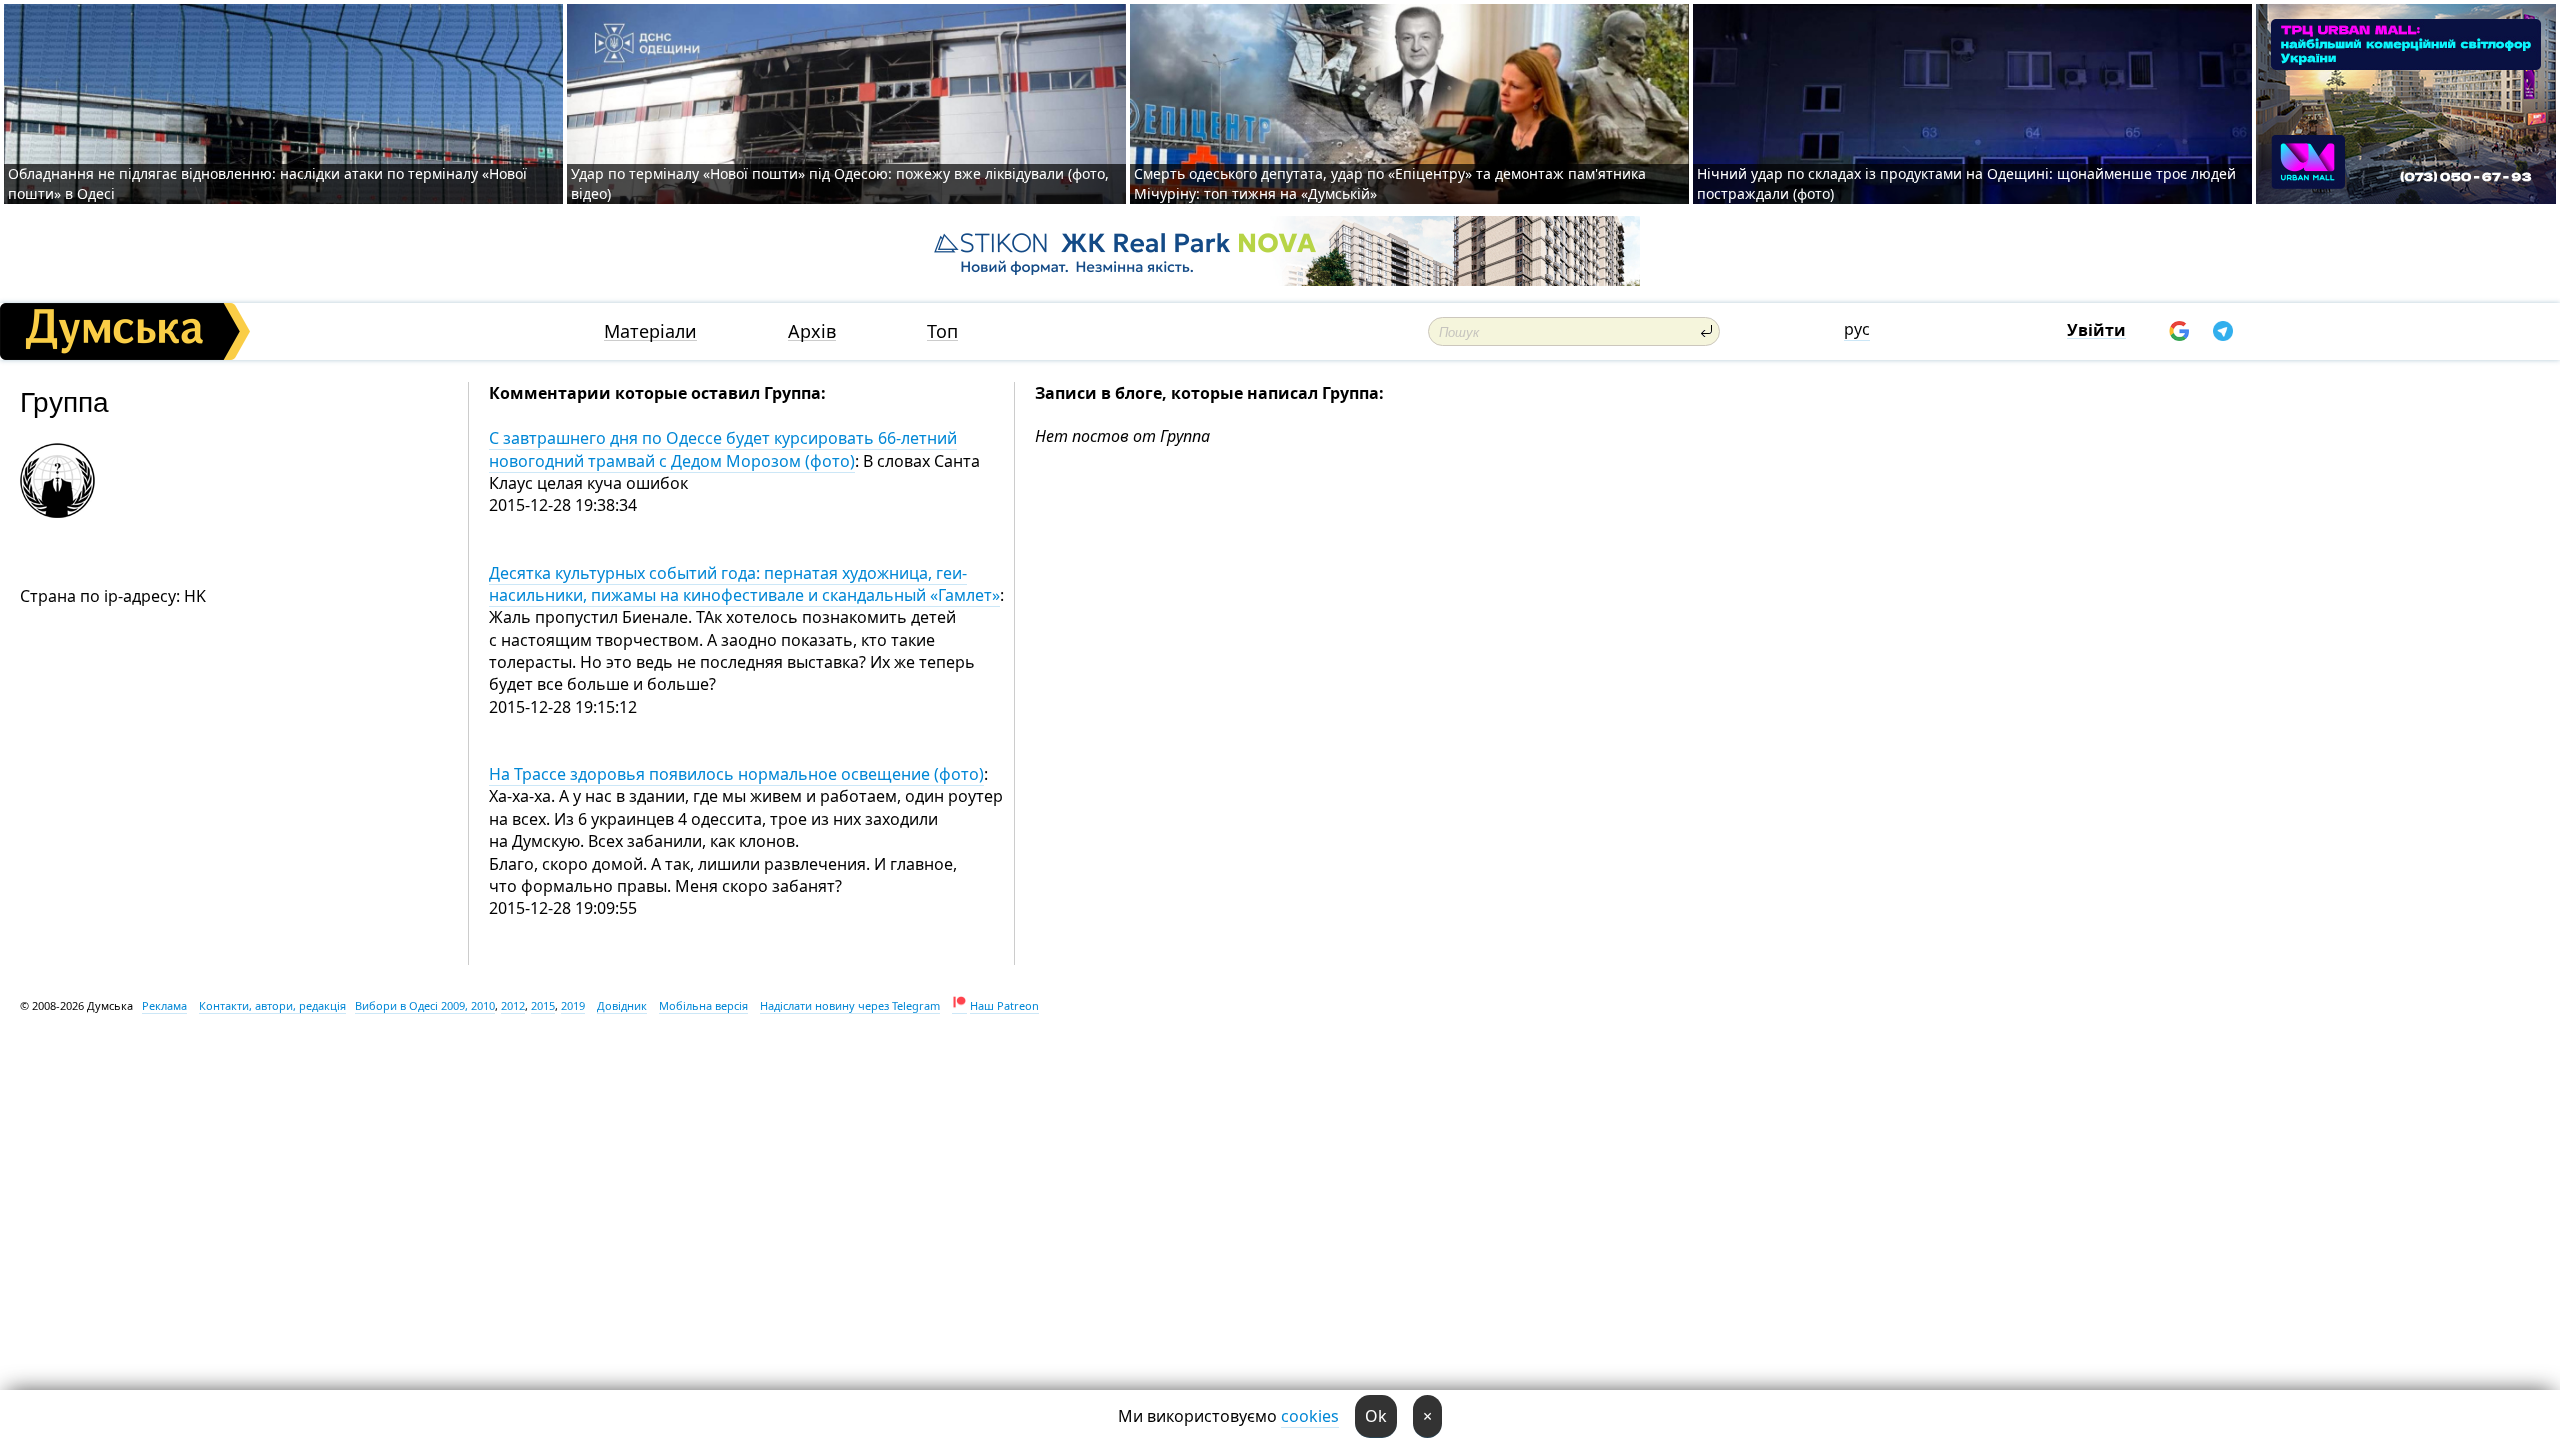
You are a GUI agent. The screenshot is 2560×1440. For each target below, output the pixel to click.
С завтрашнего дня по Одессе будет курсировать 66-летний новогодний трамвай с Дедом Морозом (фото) (723, 449)
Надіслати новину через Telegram (850, 1005)
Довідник (622, 1005)
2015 (543, 1005)
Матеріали (650, 331)
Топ (942, 331)
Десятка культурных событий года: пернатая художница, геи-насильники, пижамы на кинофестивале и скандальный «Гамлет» (744, 584)
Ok (1376, 1416)
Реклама (164, 1005)
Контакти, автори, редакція (272, 1005)
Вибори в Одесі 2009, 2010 (425, 1005)
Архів (812, 331)
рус (1857, 329)
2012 (513, 1005)
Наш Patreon (1004, 1005)
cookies (1310, 1416)
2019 (573, 1005)
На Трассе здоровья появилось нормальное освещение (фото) (736, 774)
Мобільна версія (703, 1005)
